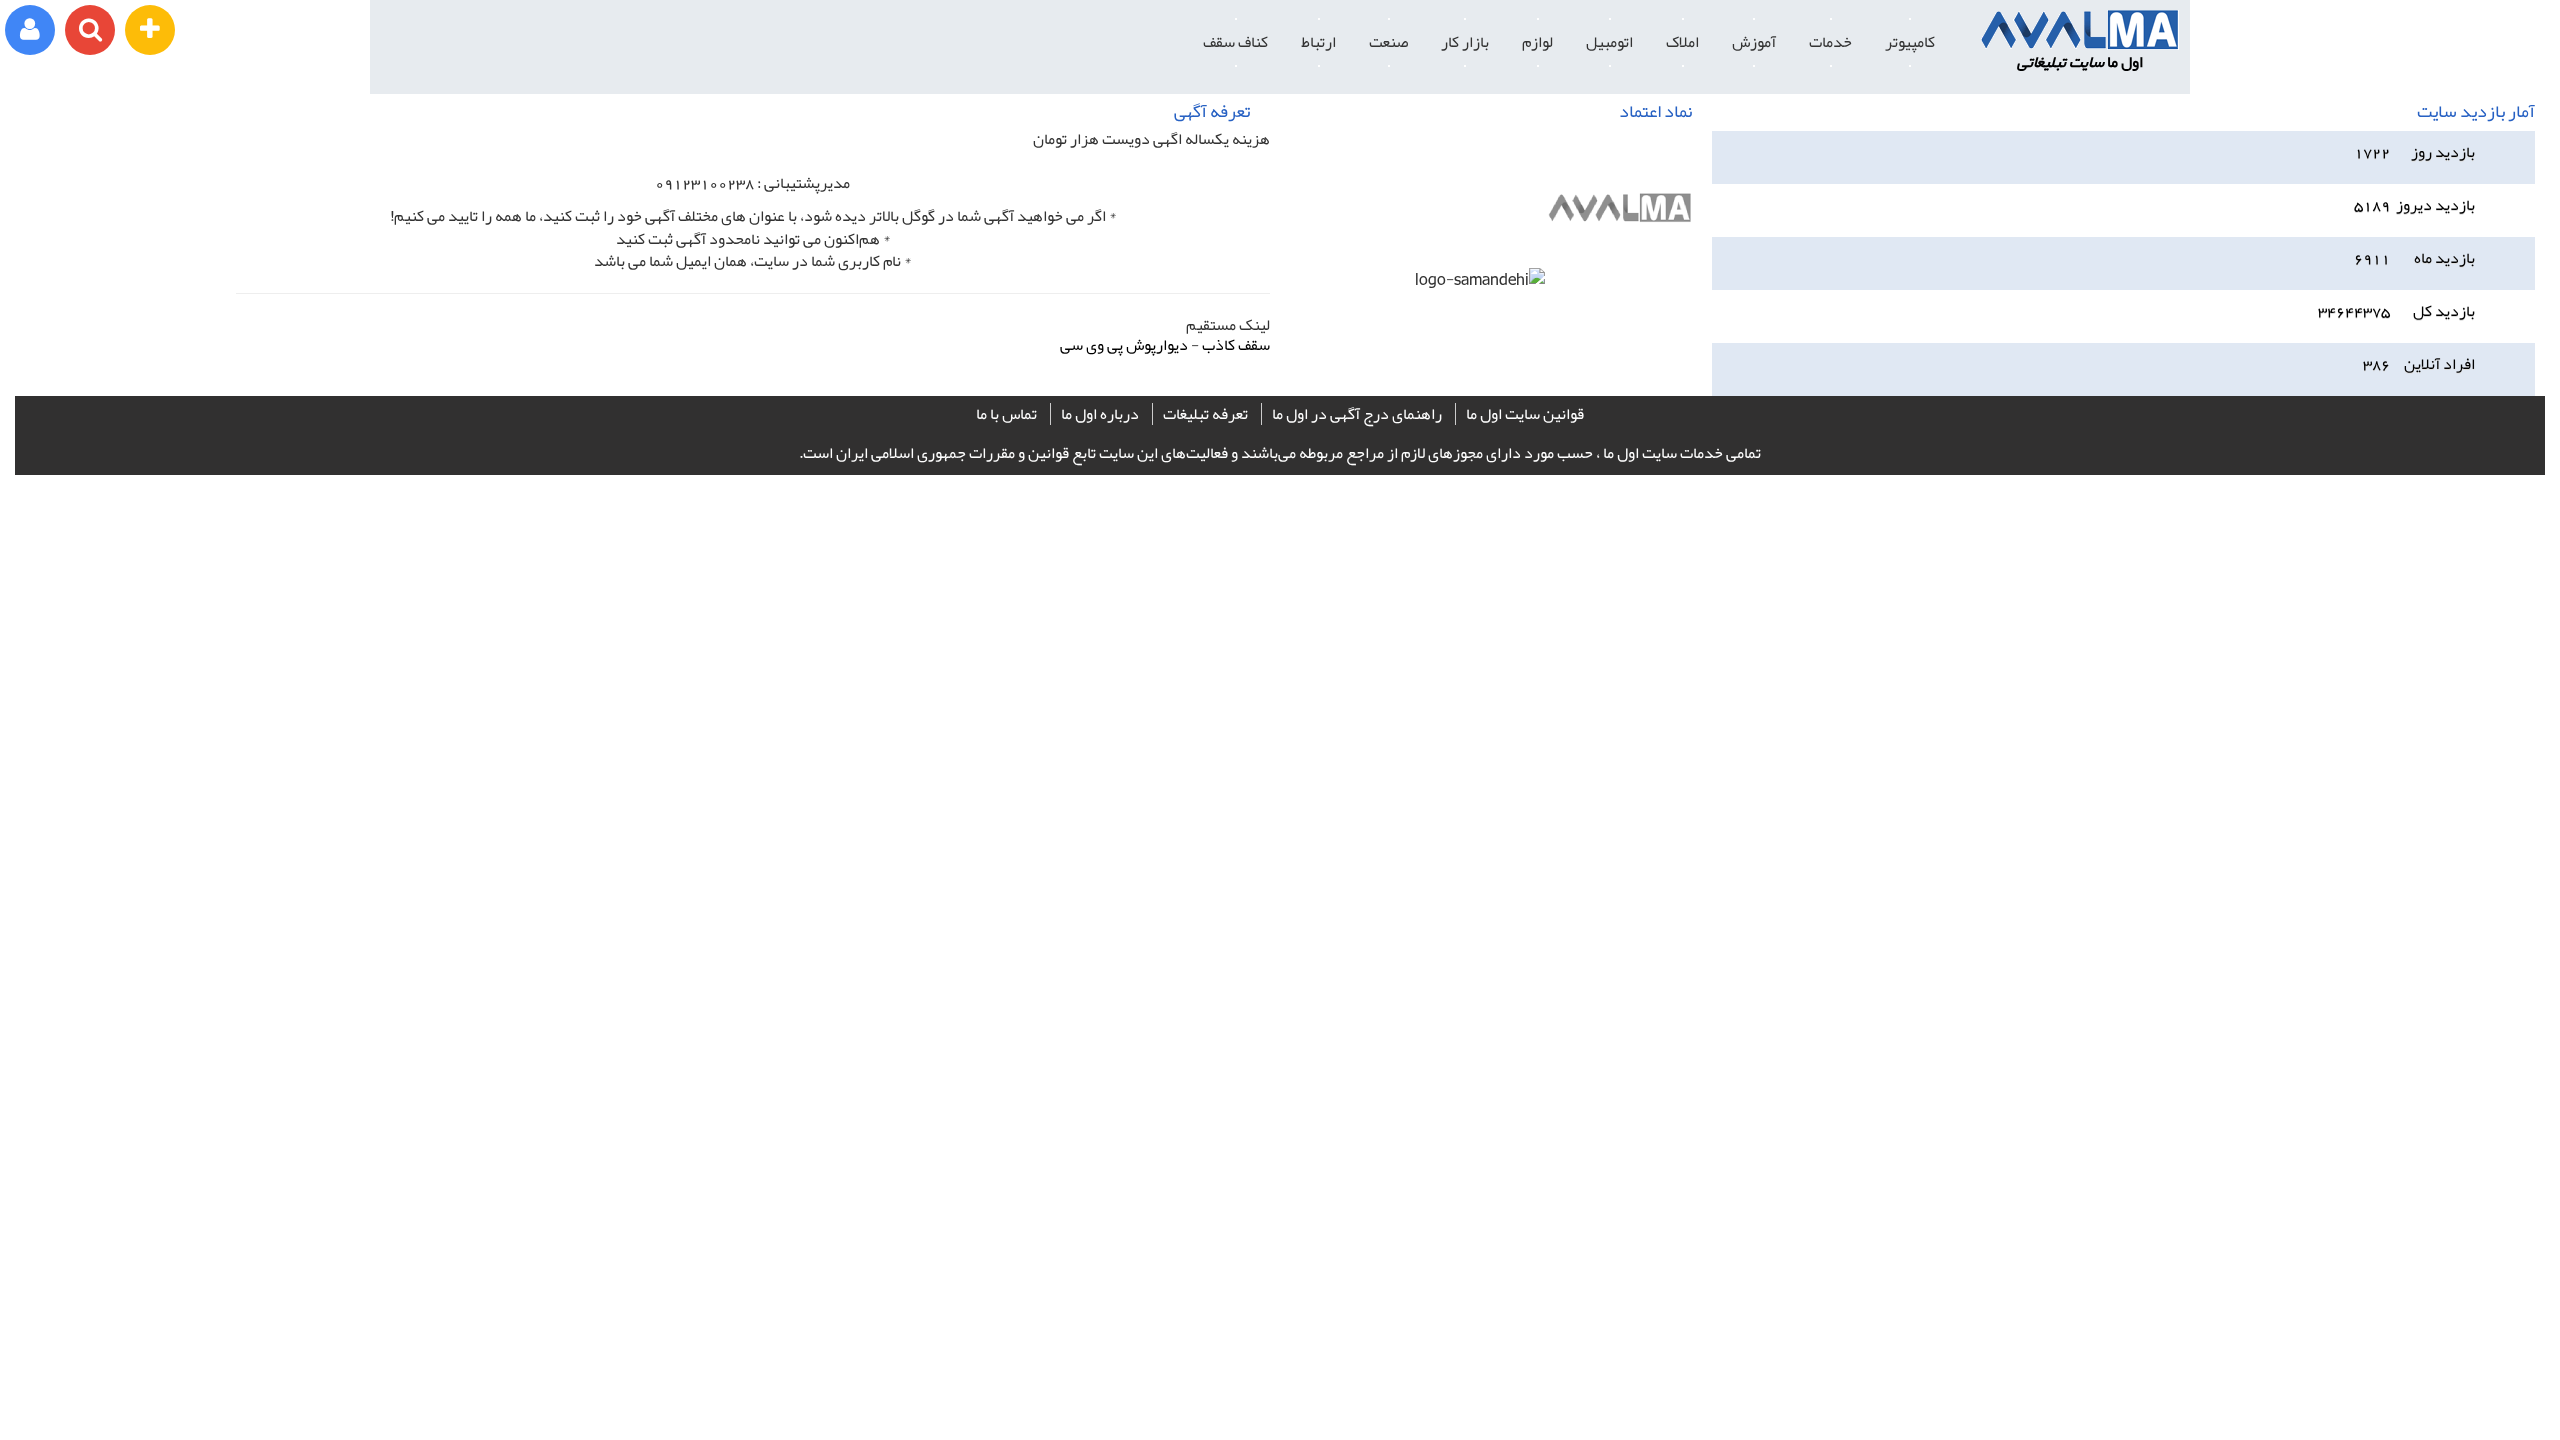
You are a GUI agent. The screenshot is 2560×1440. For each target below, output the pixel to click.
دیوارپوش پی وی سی (1124, 345)
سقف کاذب (1236, 345)
